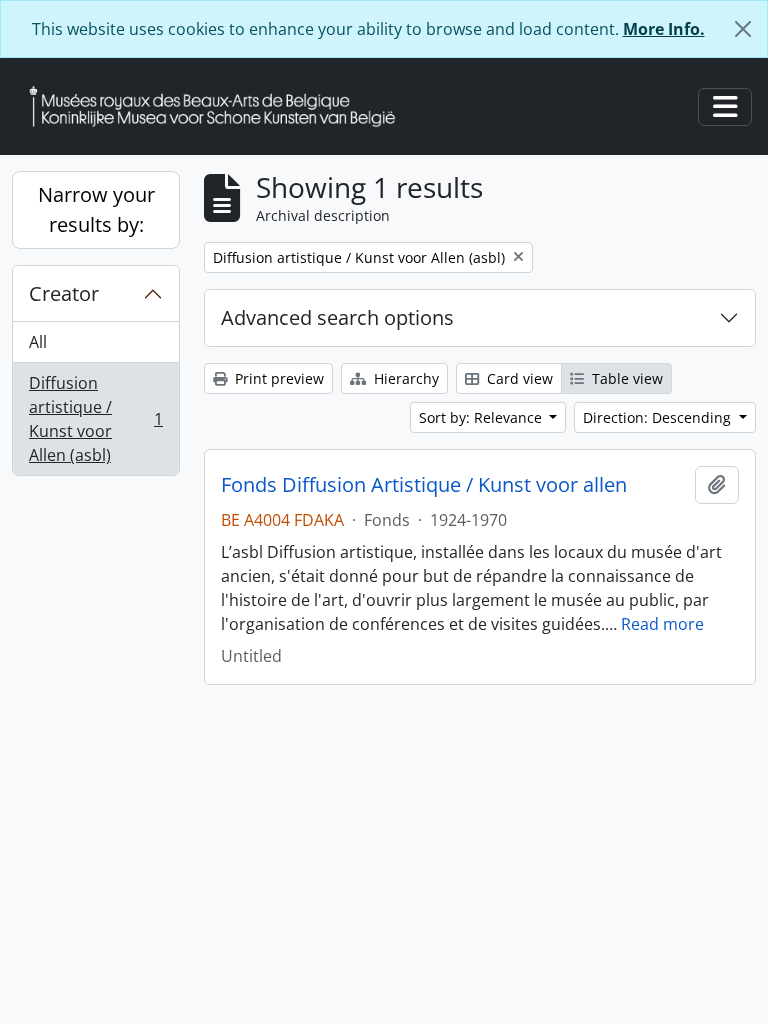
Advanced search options (337, 317)
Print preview (277, 378)
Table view (625, 378)
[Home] (220, 106)
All (38, 342)
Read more (662, 624)
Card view (518, 378)
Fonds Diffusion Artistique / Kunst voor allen (424, 485)
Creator (64, 293)
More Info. (664, 29)
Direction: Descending (659, 417)
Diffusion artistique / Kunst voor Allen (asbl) (95, 419)
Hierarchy (404, 378)
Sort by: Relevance (482, 417)
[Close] (743, 29)
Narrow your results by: (96, 209)
